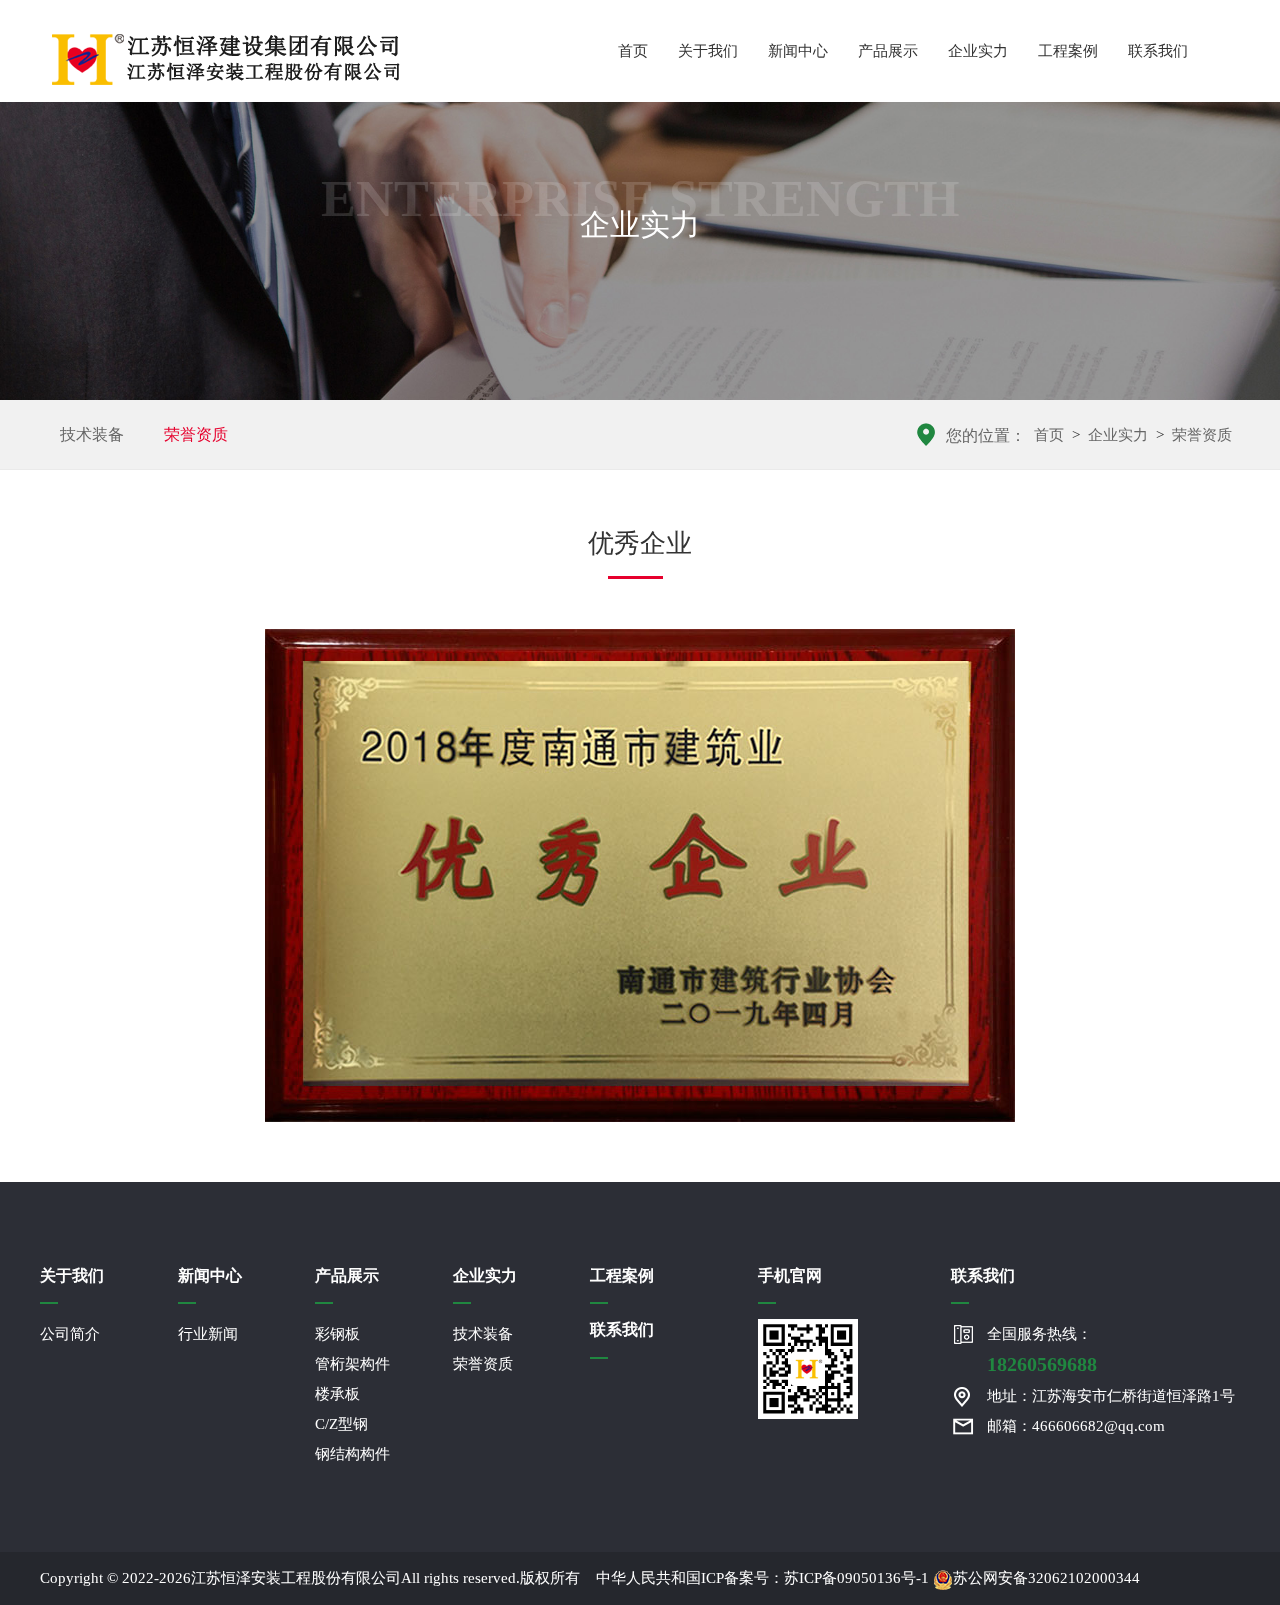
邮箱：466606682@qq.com (1076, 1426)
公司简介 (70, 1334)
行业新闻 (208, 1334)
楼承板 (337, 1394)
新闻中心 (798, 51)
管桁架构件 (352, 1364)
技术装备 (92, 434)
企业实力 (978, 51)
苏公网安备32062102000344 (1046, 1578)
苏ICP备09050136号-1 (856, 1578)
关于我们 (708, 51)
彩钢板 (337, 1334)
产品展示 (888, 51)
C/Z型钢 (341, 1424)
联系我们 (1158, 51)
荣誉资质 (196, 434)
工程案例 (1068, 51)
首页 (633, 51)
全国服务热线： (1042, 1350)
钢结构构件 (352, 1454)
